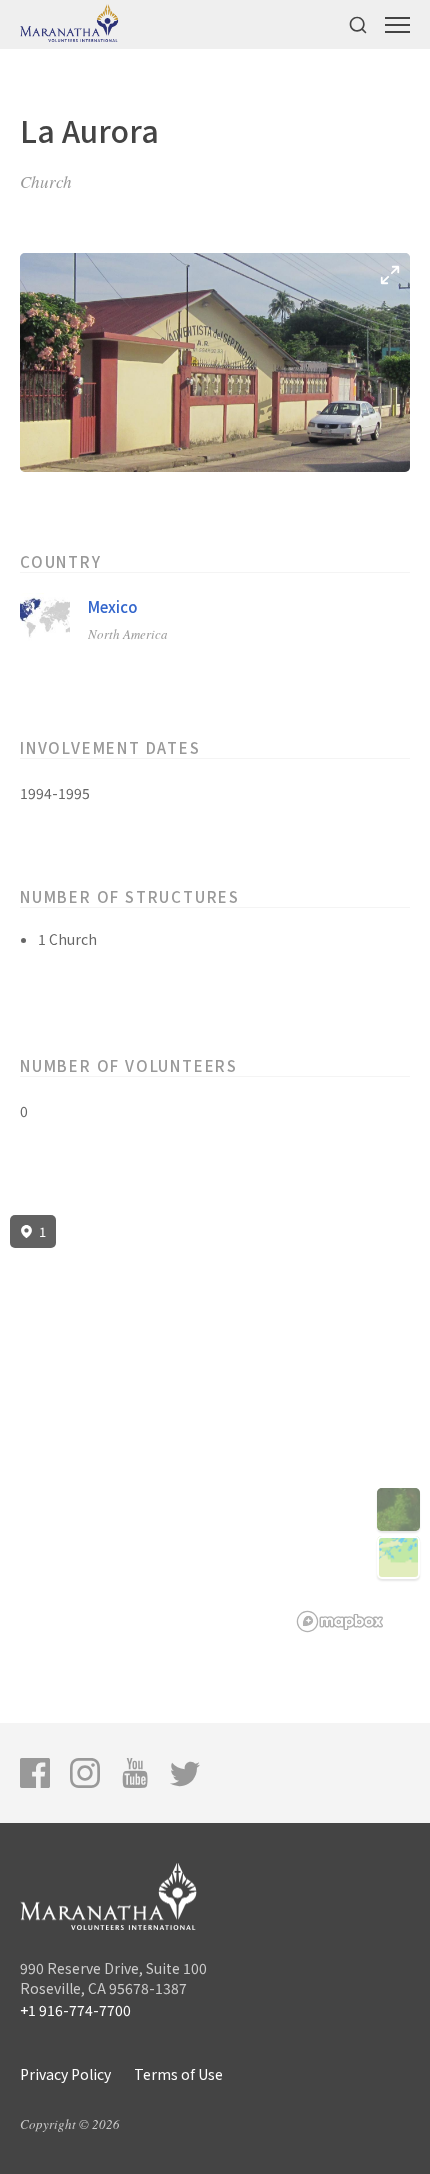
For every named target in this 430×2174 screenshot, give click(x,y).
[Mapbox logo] (340, 1621)
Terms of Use (178, 2074)
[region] (215, 1424)
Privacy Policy (65, 2074)
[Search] (358, 24)
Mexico (113, 606)
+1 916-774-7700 (75, 2010)
